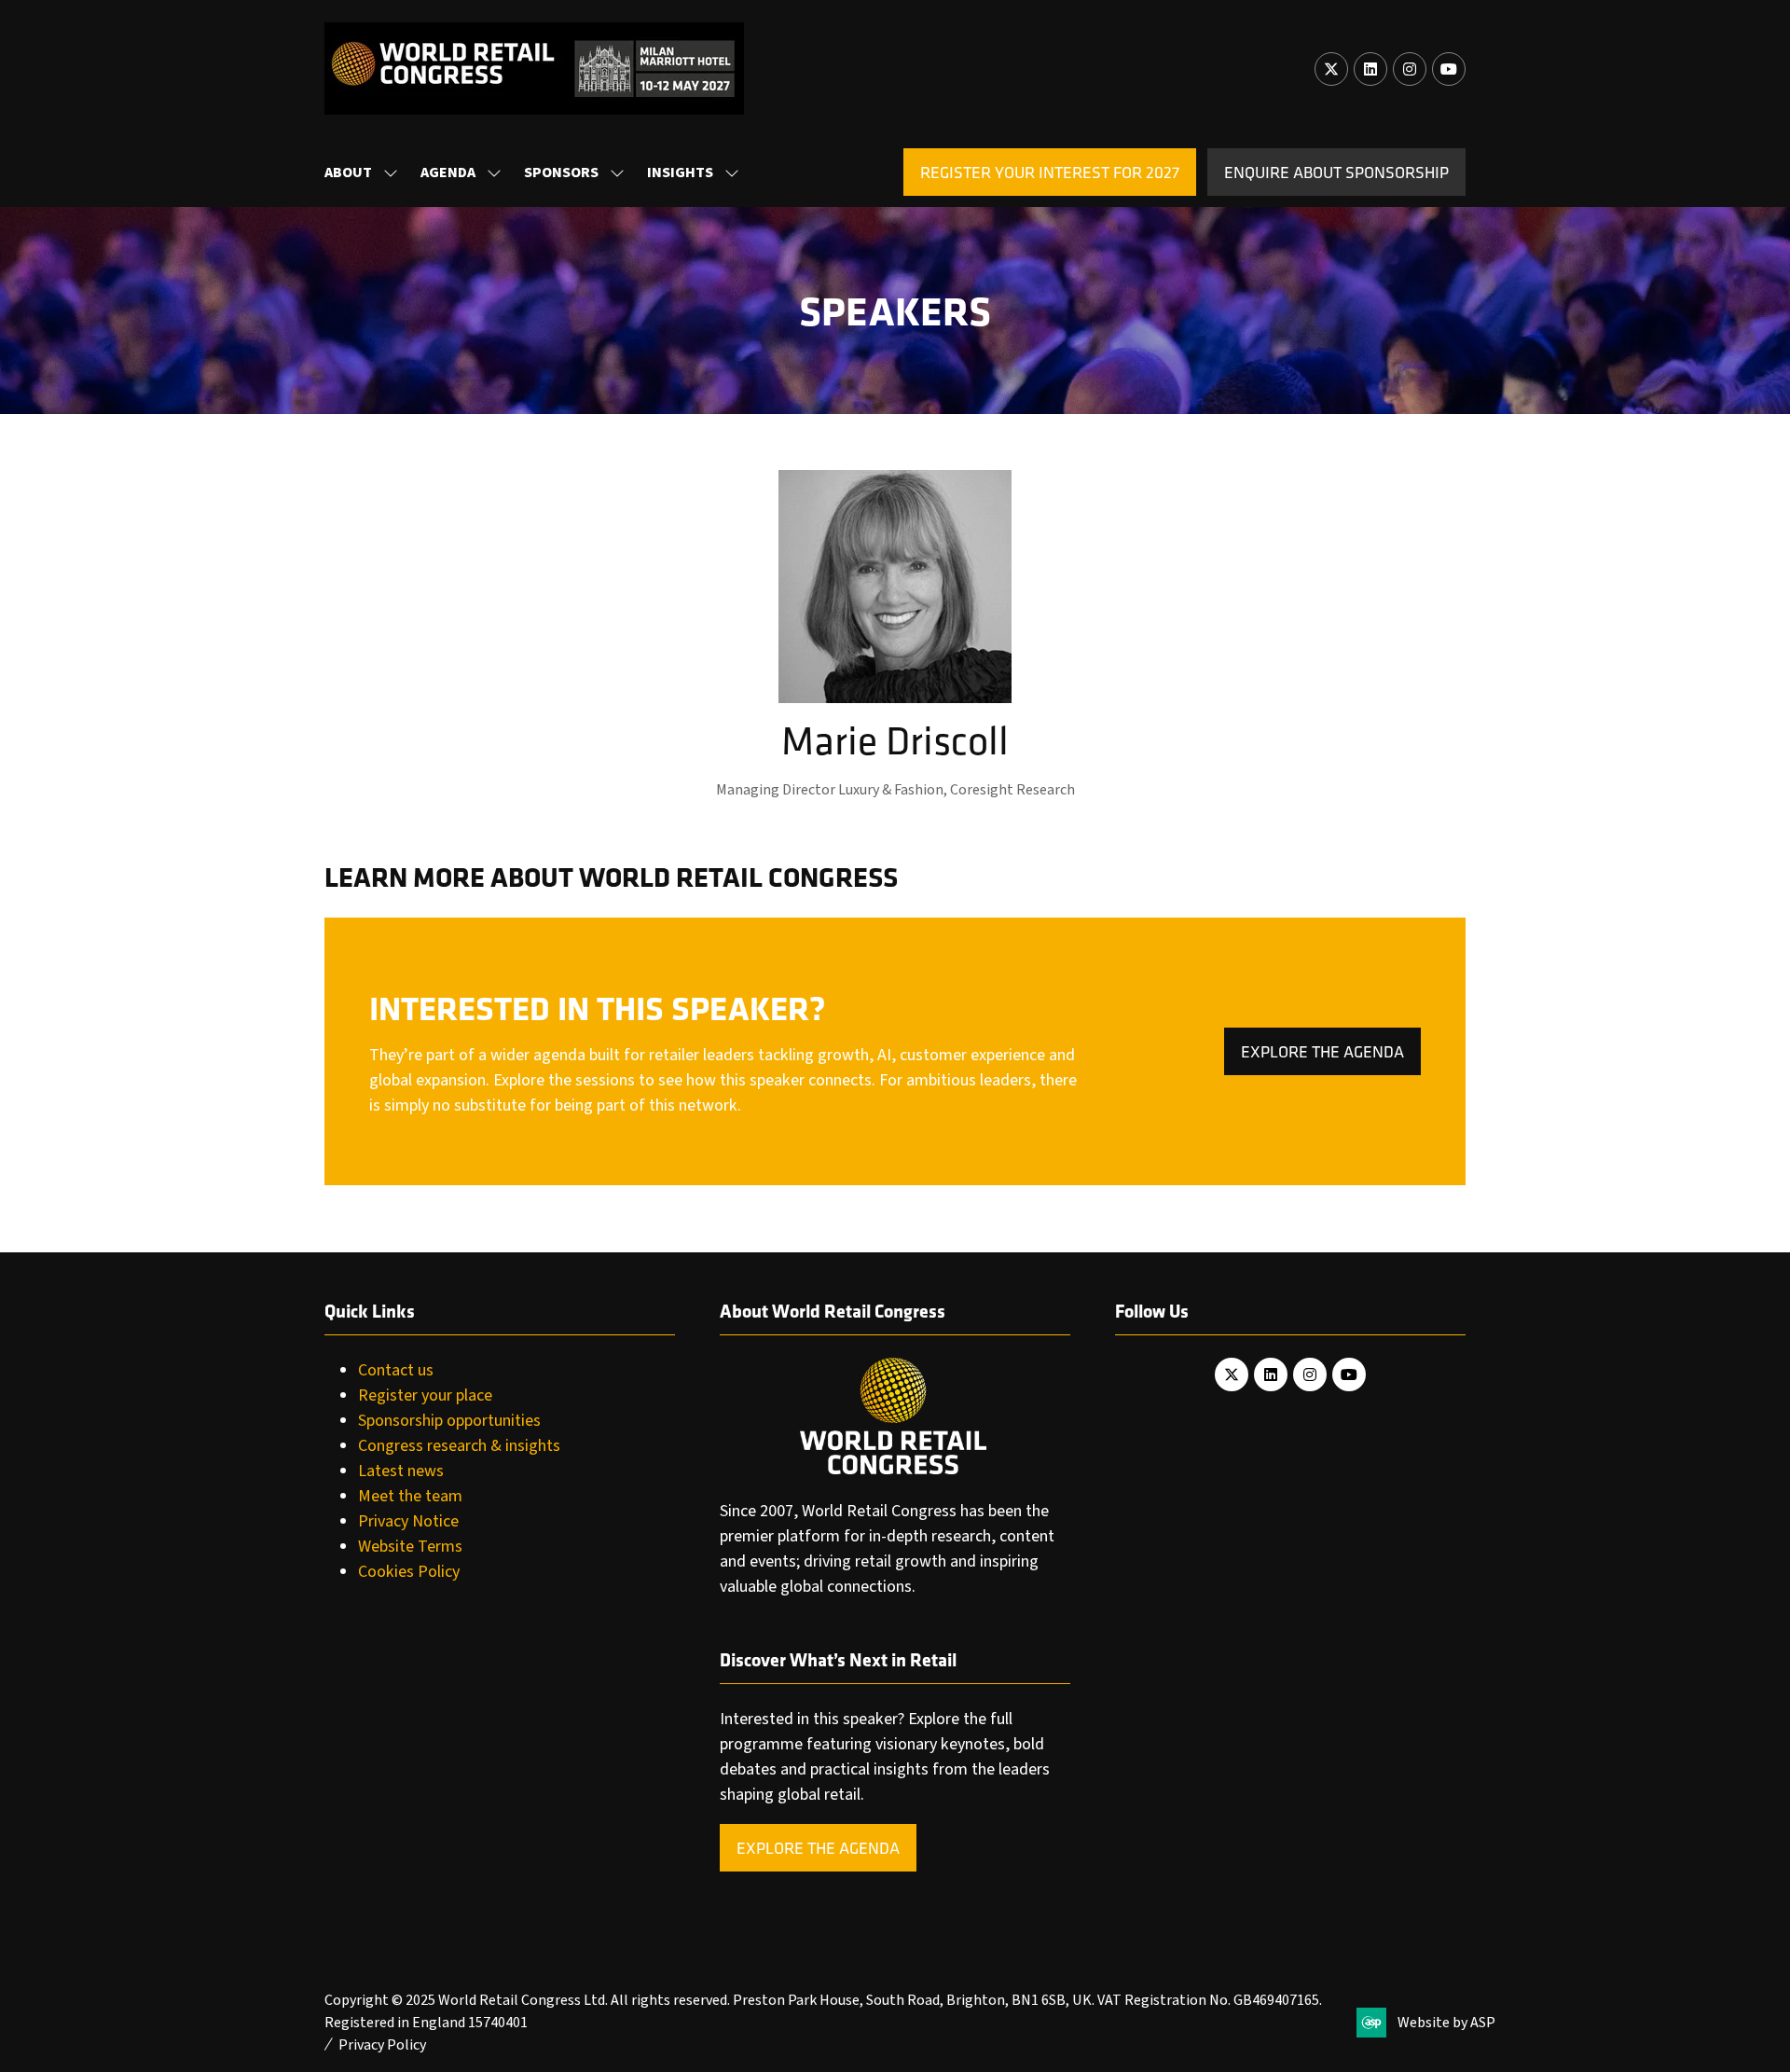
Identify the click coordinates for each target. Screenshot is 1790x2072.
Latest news (401, 1471)
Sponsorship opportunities (449, 1421)
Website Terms (410, 1547)
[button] (1050, 172)
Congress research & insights (459, 1446)
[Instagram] (1410, 69)
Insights (680, 173)
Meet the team (410, 1496)
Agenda (448, 173)
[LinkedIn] (1370, 69)
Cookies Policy (409, 1572)
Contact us (396, 1370)
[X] (1331, 69)
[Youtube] (1449, 69)
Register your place (425, 1395)
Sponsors (561, 173)
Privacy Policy (382, 2045)
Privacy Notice (408, 1521)
